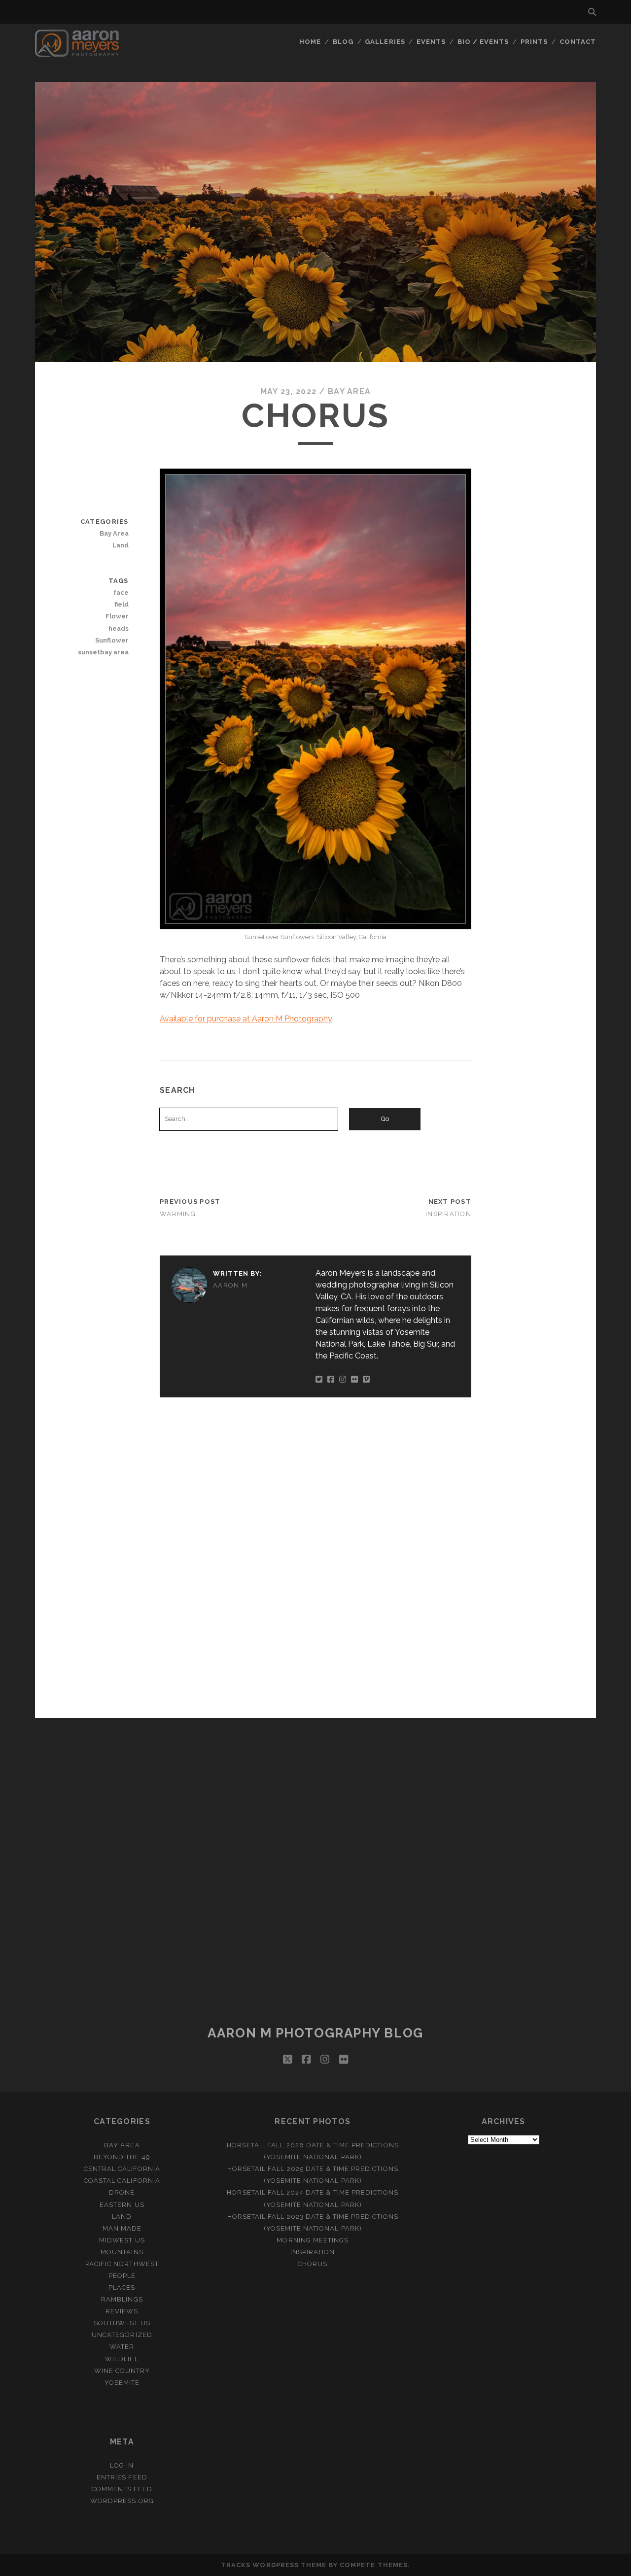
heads (118, 628)
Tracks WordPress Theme (274, 2565)
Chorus (313, 2264)
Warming (178, 1214)
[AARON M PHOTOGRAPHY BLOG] (77, 52)
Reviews (122, 2311)
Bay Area (349, 391)
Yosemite (122, 2383)
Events (431, 42)
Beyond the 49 (122, 2157)
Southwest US (122, 2323)
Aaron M (230, 1285)
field (121, 604)
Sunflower (112, 640)
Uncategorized (122, 2335)
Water (122, 2347)
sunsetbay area (103, 652)
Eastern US (122, 2205)
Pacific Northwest (122, 2264)
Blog (343, 42)
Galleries (385, 42)
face (121, 593)
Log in (122, 2465)
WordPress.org (122, 2501)
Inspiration (448, 1214)
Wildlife (122, 2359)
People (122, 2276)
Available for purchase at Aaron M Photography (246, 1019)
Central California (122, 2169)
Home (310, 42)
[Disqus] (315, 1556)
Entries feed (122, 2477)
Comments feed (122, 2489)
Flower (117, 616)
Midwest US (122, 2240)
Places (122, 2288)
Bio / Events (483, 42)
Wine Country (122, 2371)
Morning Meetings (313, 2240)
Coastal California (122, 2181)
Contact (578, 42)
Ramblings (122, 2299)
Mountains (122, 2252)
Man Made (122, 2228)
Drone (122, 2192)
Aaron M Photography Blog (315, 2033)
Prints (534, 42)
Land (120, 545)
